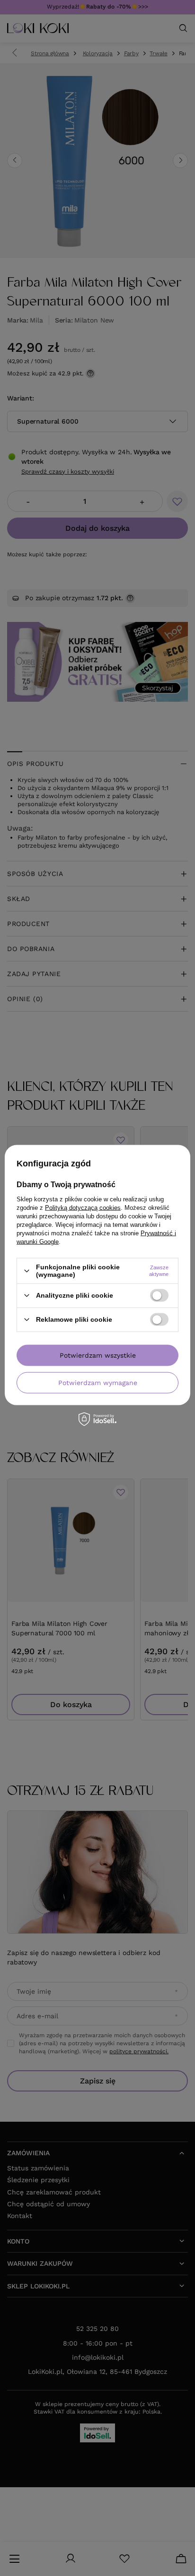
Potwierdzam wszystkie (98, 1355)
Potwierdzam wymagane (98, 1383)
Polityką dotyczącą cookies (83, 1208)
